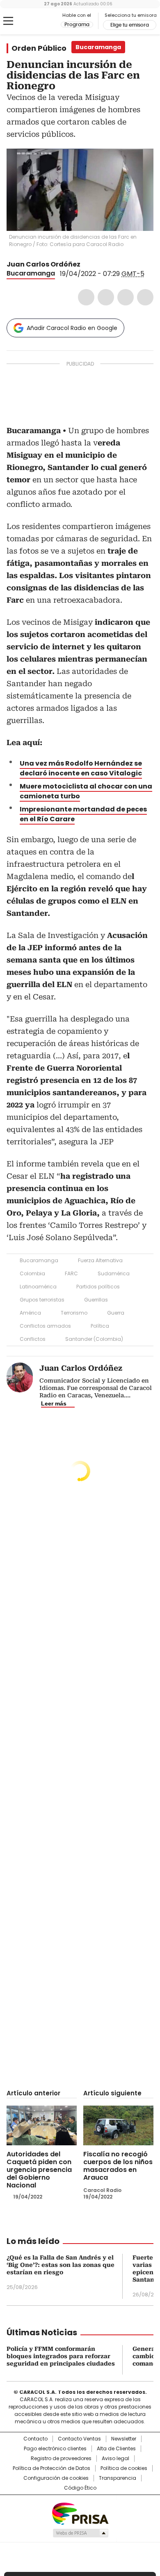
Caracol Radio (41, 21)
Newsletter (124, 2439)
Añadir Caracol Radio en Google (72, 328)
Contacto (35, 2439)
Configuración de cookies (56, 2478)
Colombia (32, 1273)
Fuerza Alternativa (100, 1260)
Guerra (116, 1313)
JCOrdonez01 (86, 264)
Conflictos (33, 1339)
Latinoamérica (38, 1287)
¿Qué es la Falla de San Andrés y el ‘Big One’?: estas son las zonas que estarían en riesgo (61, 2265)
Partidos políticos (98, 1287)
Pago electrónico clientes (55, 2449)
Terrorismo (74, 1313)
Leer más (54, 1403)
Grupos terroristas (42, 1300)
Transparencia (118, 2478)
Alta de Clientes (116, 2449)
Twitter (106, 297)
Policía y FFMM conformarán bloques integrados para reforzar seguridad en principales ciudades (61, 2356)
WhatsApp (145, 297)
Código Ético (80, 2488)
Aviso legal (115, 2458)
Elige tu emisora (130, 25)
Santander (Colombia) (94, 1339)
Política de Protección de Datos (51, 2468)
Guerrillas (96, 1300)
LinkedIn (126, 297)
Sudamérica (114, 1273)
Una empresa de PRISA (80, 2513)
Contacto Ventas (79, 2439)
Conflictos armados (45, 1326)
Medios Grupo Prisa (80, 2533)
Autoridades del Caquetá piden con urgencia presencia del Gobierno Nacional (39, 2170)
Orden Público (39, 48)
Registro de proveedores (61, 2458)
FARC (71, 1273)
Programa (77, 25)
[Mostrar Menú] (8, 21)
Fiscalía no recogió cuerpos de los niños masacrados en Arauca (118, 2166)
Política (100, 1326)
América (30, 1313)
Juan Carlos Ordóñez (43, 264)
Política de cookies (124, 2468)
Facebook (86, 297)
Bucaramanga (31, 273)
